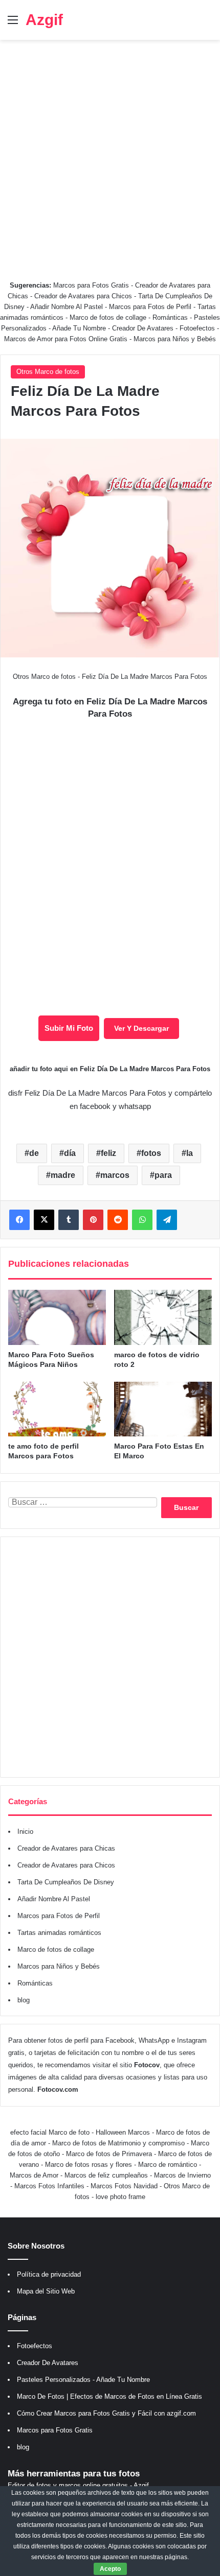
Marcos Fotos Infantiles (49, 2186)
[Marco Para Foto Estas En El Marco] (163, 1409)
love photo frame (120, 2197)
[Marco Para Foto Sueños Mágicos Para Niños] (57, 1317)
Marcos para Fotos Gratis (91, 285)
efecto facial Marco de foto (50, 2132)
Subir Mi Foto (69, 1028)
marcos (115, 1175)
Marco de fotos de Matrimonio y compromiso (118, 2143)
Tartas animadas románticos (59, 1933)
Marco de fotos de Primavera (109, 2154)
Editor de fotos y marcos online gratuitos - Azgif (78, 2485)
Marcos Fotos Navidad (124, 2186)
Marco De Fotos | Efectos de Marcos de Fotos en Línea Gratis (109, 2396)
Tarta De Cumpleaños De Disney (66, 1882)
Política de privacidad (49, 2274)
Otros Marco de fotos (48, 372)
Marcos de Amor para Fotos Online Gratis (66, 339)
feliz (108, 1153)
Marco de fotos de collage (109, 317)
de (34, 1153)
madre (63, 1175)
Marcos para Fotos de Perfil (151, 307)
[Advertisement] (110, 155)
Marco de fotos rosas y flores (89, 2165)
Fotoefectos (197, 328)
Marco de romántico (168, 2165)
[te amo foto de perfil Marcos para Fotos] (57, 1409)
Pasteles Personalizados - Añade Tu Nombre (83, 2380)
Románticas (171, 317)
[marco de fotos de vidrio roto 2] (163, 1317)
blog (24, 2000)
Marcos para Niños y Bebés (175, 339)
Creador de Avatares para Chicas (66, 1848)
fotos (151, 1153)
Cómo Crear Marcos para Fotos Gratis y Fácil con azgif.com (106, 2413)
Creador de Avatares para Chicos (83, 296)
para (163, 1175)
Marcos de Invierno (182, 2175)
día (70, 1153)
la (190, 1153)
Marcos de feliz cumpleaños (106, 2175)
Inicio (25, 1831)
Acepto (110, 2569)
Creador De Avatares (143, 328)
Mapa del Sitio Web (46, 2291)
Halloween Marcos (123, 2132)
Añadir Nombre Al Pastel (67, 307)
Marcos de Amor (34, 2175)
